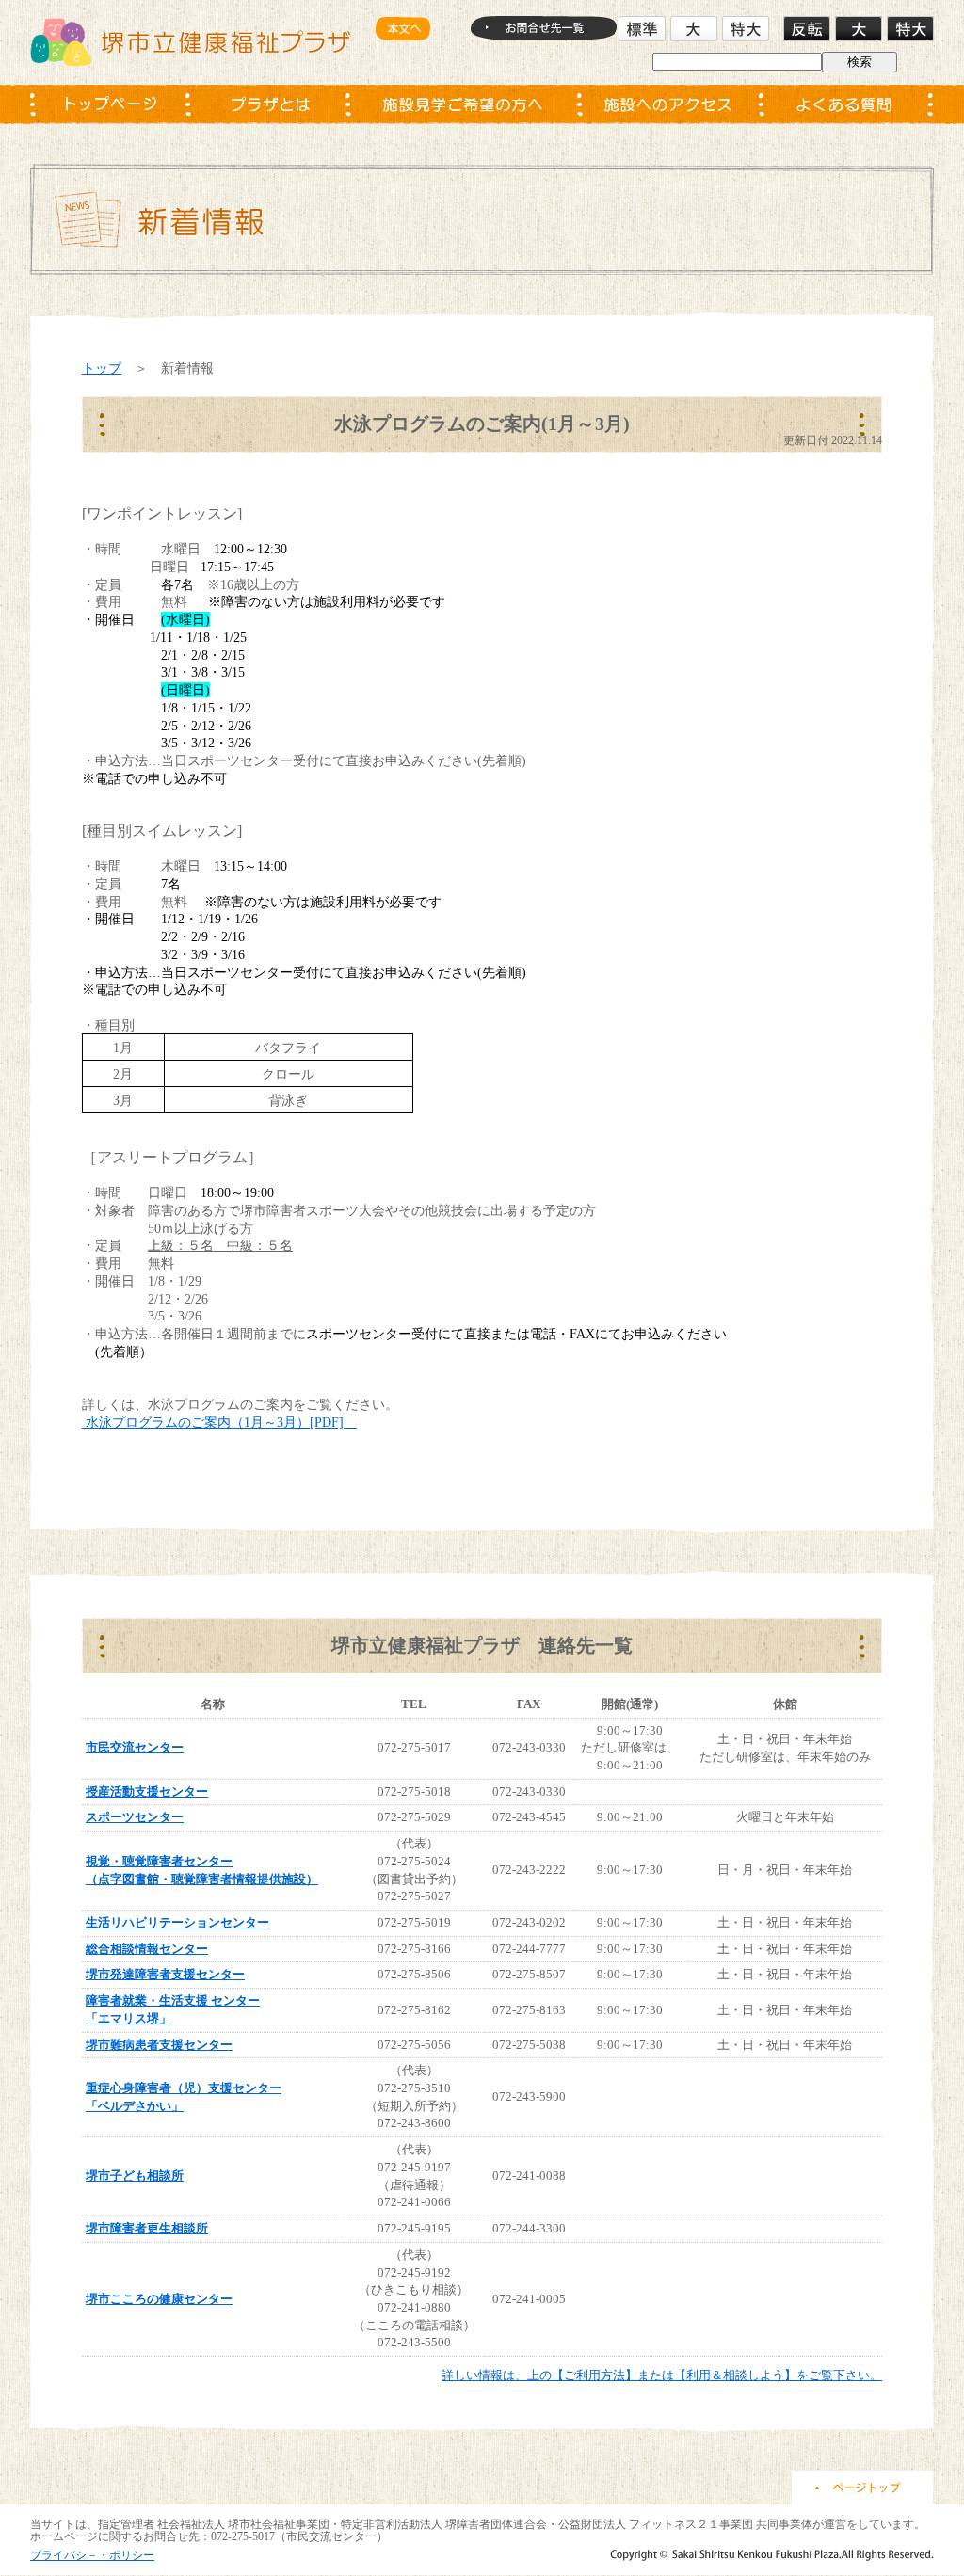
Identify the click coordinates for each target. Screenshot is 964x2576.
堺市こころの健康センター (159, 2299)
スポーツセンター (135, 1817)
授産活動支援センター (147, 1792)
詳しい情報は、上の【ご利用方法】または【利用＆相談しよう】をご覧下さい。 (662, 2375)
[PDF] (221, 1422)
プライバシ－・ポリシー (92, 2555)
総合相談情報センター (147, 1949)
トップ (102, 368)
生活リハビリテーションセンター (177, 1922)
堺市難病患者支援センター (159, 2045)
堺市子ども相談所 (135, 2176)
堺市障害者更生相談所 (147, 2228)
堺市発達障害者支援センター (165, 1974)
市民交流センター (135, 1747)
